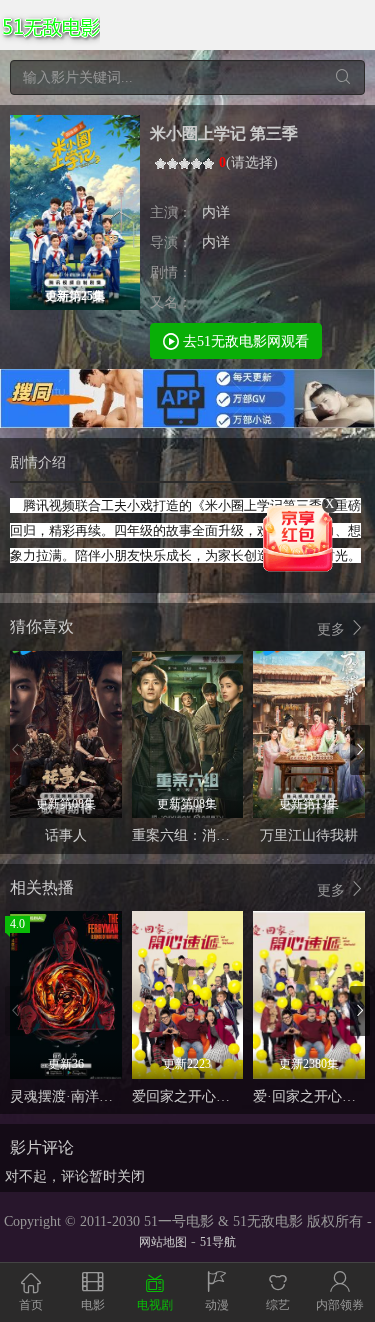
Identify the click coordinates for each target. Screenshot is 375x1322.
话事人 (66, 835)
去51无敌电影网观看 (244, 341)
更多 (333, 629)
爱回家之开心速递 (188, 1096)
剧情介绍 (38, 462)
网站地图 (163, 1242)
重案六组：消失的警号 (202, 835)
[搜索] (342, 77)
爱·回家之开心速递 (311, 1096)
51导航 (218, 1242)
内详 (216, 212)
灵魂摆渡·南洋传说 (68, 1096)
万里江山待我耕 (309, 835)
